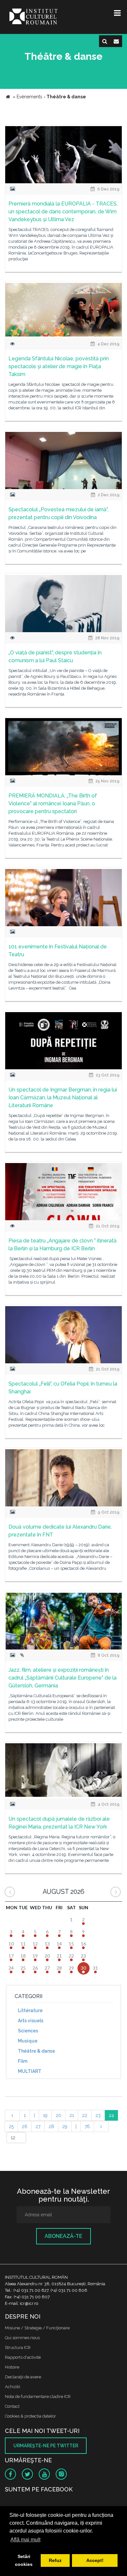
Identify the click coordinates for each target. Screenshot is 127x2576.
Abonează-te (63, 2236)
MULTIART (30, 2071)
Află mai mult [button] (25, 2540)
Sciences (28, 2031)
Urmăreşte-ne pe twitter (46, 2446)
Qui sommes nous (22, 2338)
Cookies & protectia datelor (30, 2416)
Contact (12, 2406)
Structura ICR (18, 2347)
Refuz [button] (55, 2560)
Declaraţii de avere (23, 2377)
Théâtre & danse (36, 2051)
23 (98, 2115)
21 (72, 2115)
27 (38, 2126)
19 (45, 2115)
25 (11, 2126)
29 (65, 2126)
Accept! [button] (95, 2560)
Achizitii (13, 2387)
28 (51, 2126)
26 (25, 2126)
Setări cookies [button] (24, 2560)
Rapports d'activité (23, 2357)
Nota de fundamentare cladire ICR (38, 2396)
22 (85, 2115)
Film (23, 2061)
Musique (28, 2041)
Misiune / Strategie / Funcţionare (37, 2328)
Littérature (30, 2010)
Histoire (12, 2367)
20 (58, 2115)
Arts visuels (31, 2021)
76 (87, 2126)
